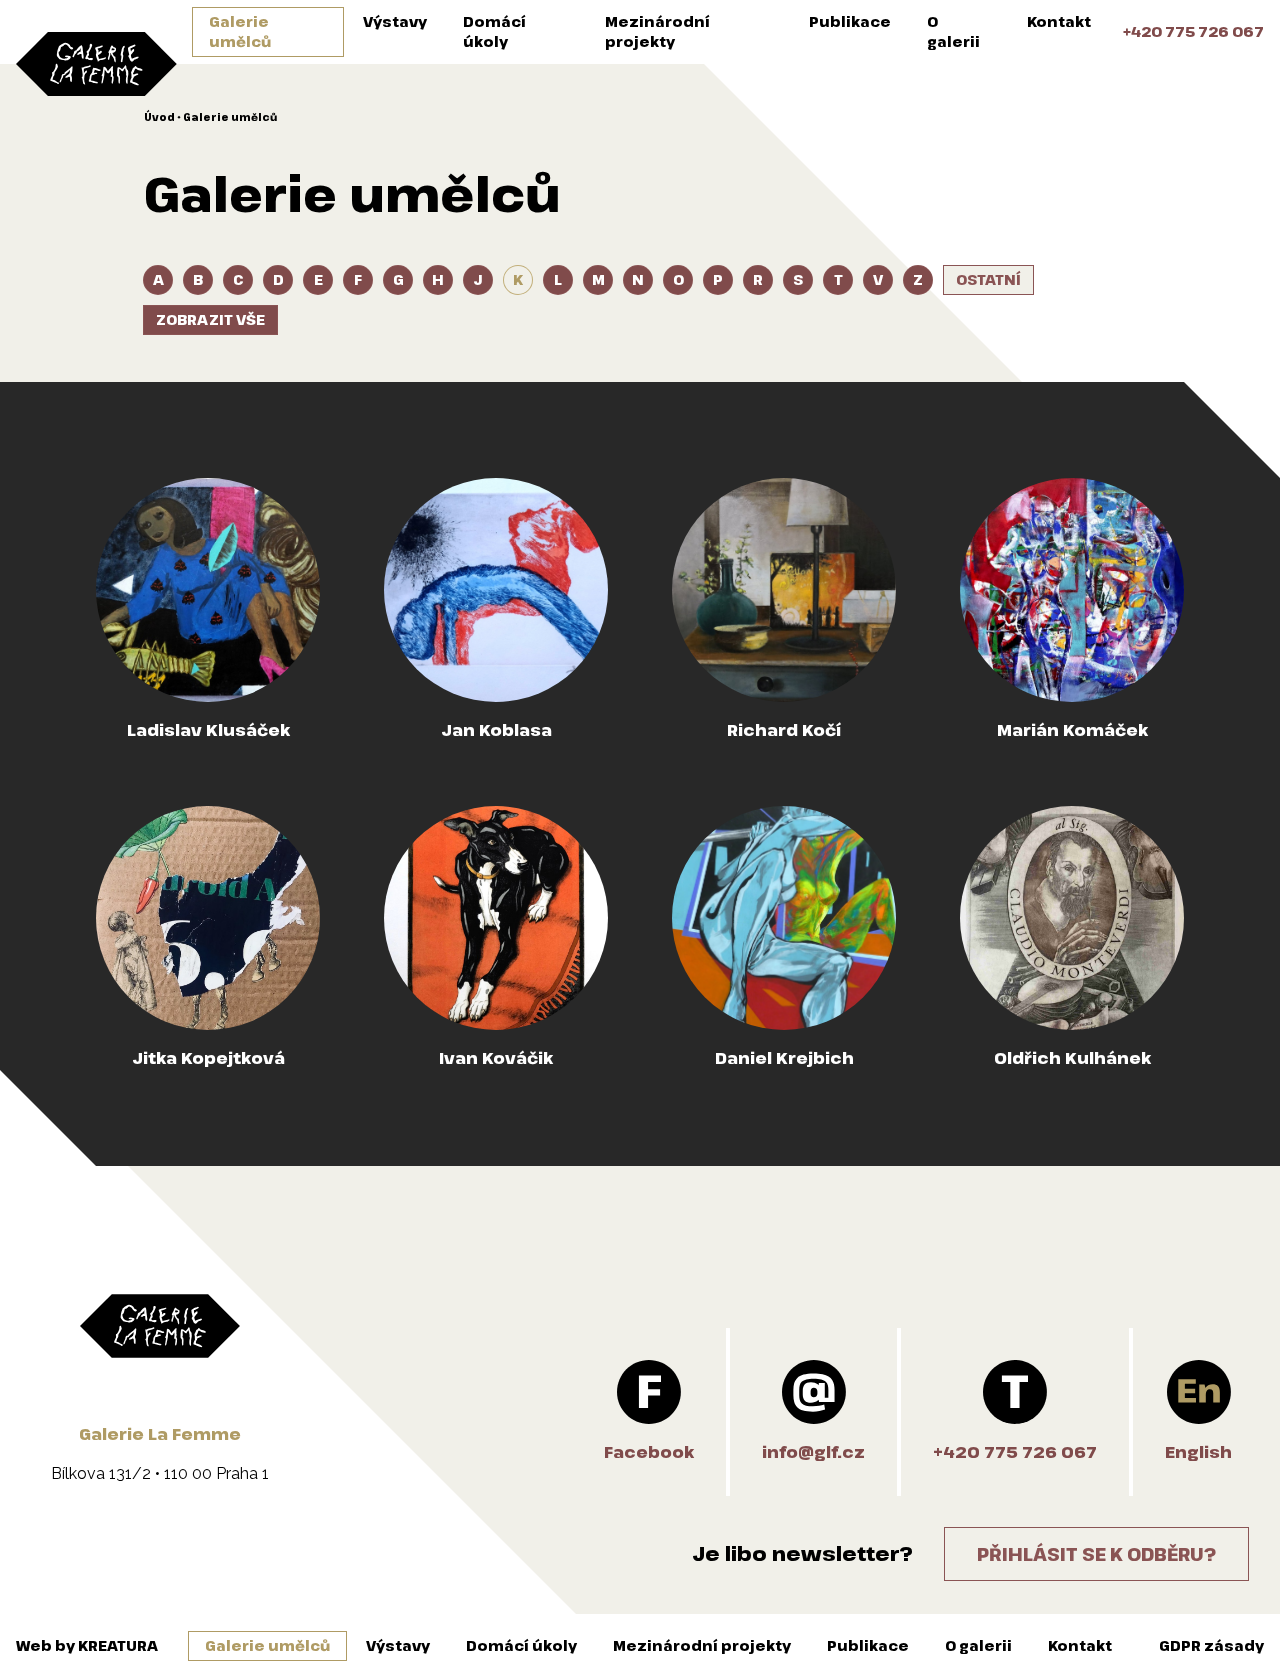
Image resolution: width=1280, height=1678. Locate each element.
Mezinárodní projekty (657, 31)
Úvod (159, 117)
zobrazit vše (210, 319)
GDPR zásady (1211, 1645)
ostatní (988, 279)
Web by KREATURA (87, 1645)
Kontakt (1059, 21)
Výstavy (395, 21)
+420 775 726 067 (1193, 31)
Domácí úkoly (494, 31)
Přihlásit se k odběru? (1096, 1554)
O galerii (953, 31)
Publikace (850, 21)
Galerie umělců (240, 31)
